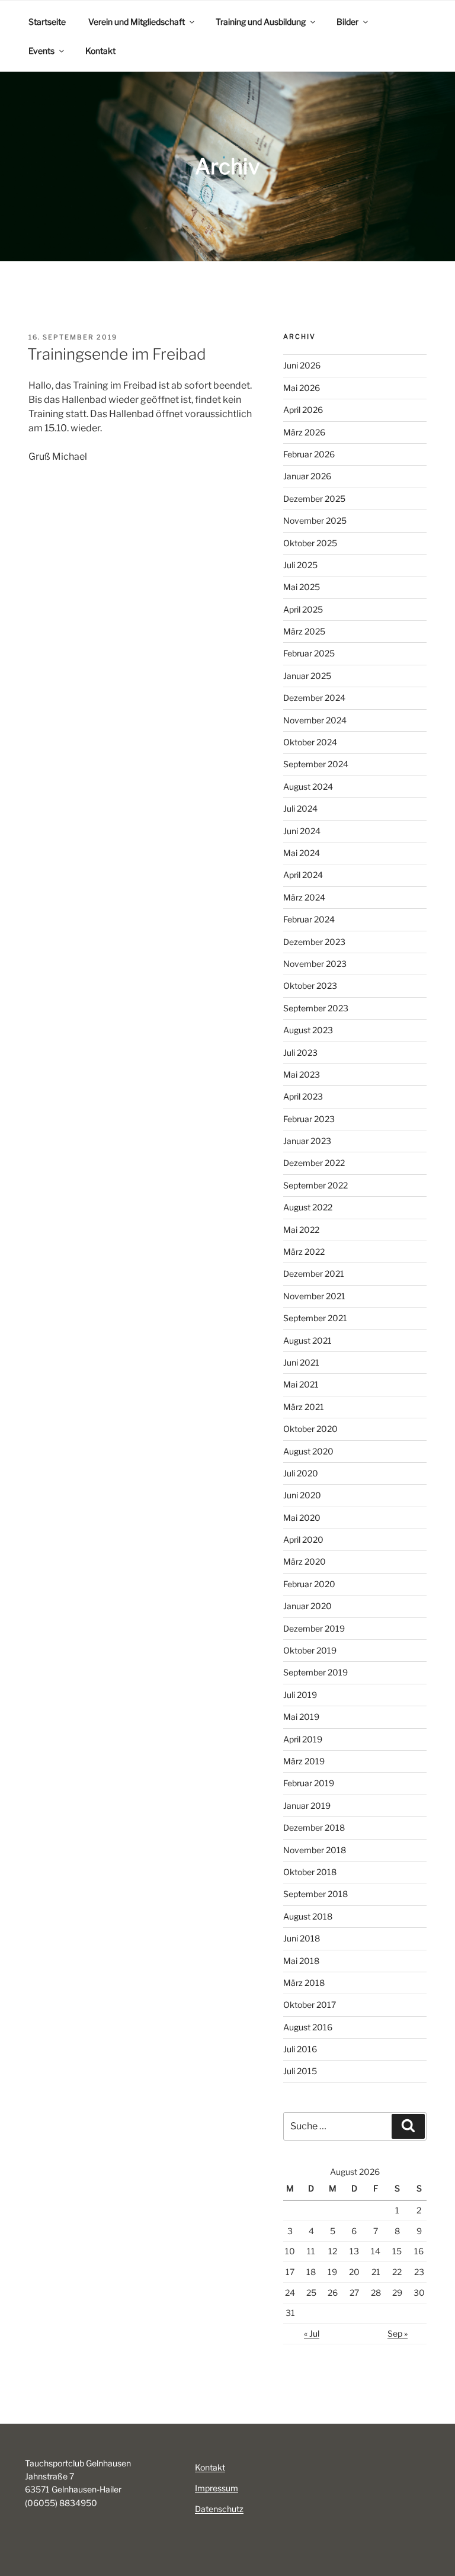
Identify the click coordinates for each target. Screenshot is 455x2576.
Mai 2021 (301, 1384)
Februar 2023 (309, 1119)
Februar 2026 (309, 454)
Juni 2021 (301, 1362)
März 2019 (304, 1761)
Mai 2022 (301, 1230)
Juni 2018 (302, 1938)
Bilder (347, 22)
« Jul (312, 2333)
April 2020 (303, 1539)
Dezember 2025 (314, 499)
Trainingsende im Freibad (117, 354)
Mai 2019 (301, 1717)
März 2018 (304, 1983)
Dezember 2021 (314, 1273)
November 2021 (314, 1296)
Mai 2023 (302, 1074)
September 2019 (315, 1672)
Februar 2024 (309, 919)
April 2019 (303, 1739)
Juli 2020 (301, 1473)
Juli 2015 (300, 2071)
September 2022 (315, 1185)
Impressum (217, 2488)
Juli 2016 (300, 2049)
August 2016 (308, 2027)
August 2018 (308, 1916)
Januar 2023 (307, 1141)
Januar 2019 (307, 1806)
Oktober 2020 (310, 1429)
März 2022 (304, 1252)
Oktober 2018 (310, 1872)
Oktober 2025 (310, 543)
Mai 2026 (302, 388)
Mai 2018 (301, 1961)
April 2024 (303, 875)
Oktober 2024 (310, 742)
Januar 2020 (307, 1606)
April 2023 (303, 1096)
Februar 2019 (309, 1783)
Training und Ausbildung (261, 22)
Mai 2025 (302, 587)
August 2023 (308, 1030)
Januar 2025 (307, 676)
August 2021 (307, 1340)
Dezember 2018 (314, 1827)
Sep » (398, 2333)
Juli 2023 (300, 1052)
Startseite (47, 22)
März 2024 (304, 897)
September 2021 (315, 1318)
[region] (227, 166)
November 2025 (315, 520)
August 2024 (308, 786)
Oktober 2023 (310, 986)
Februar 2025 (309, 653)
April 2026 (303, 410)
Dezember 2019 (314, 1628)
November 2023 (315, 964)
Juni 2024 (302, 831)
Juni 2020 (302, 1495)
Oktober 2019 (310, 1650)
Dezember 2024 (314, 698)
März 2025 (304, 631)
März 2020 (305, 1561)
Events (41, 51)
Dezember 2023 (314, 942)
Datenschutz (219, 2509)
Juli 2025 (300, 565)
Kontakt (100, 51)
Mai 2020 (302, 1518)
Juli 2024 (300, 808)
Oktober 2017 (310, 2005)
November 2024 (315, 720)
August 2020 (308, 1451)
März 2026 (304, 432)
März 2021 (304, 1407)
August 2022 (308, 1207)
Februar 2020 (309, 1584)
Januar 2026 (307, 476)
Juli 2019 (300, 1695)
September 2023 (316, 1008)
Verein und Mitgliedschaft (137, 22)
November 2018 (315, 1850)
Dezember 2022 (314, 1163)
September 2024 (316, 764)
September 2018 (315, 1894)
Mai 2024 (302, 853)
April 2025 (303, 609)
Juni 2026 (302, 365)
